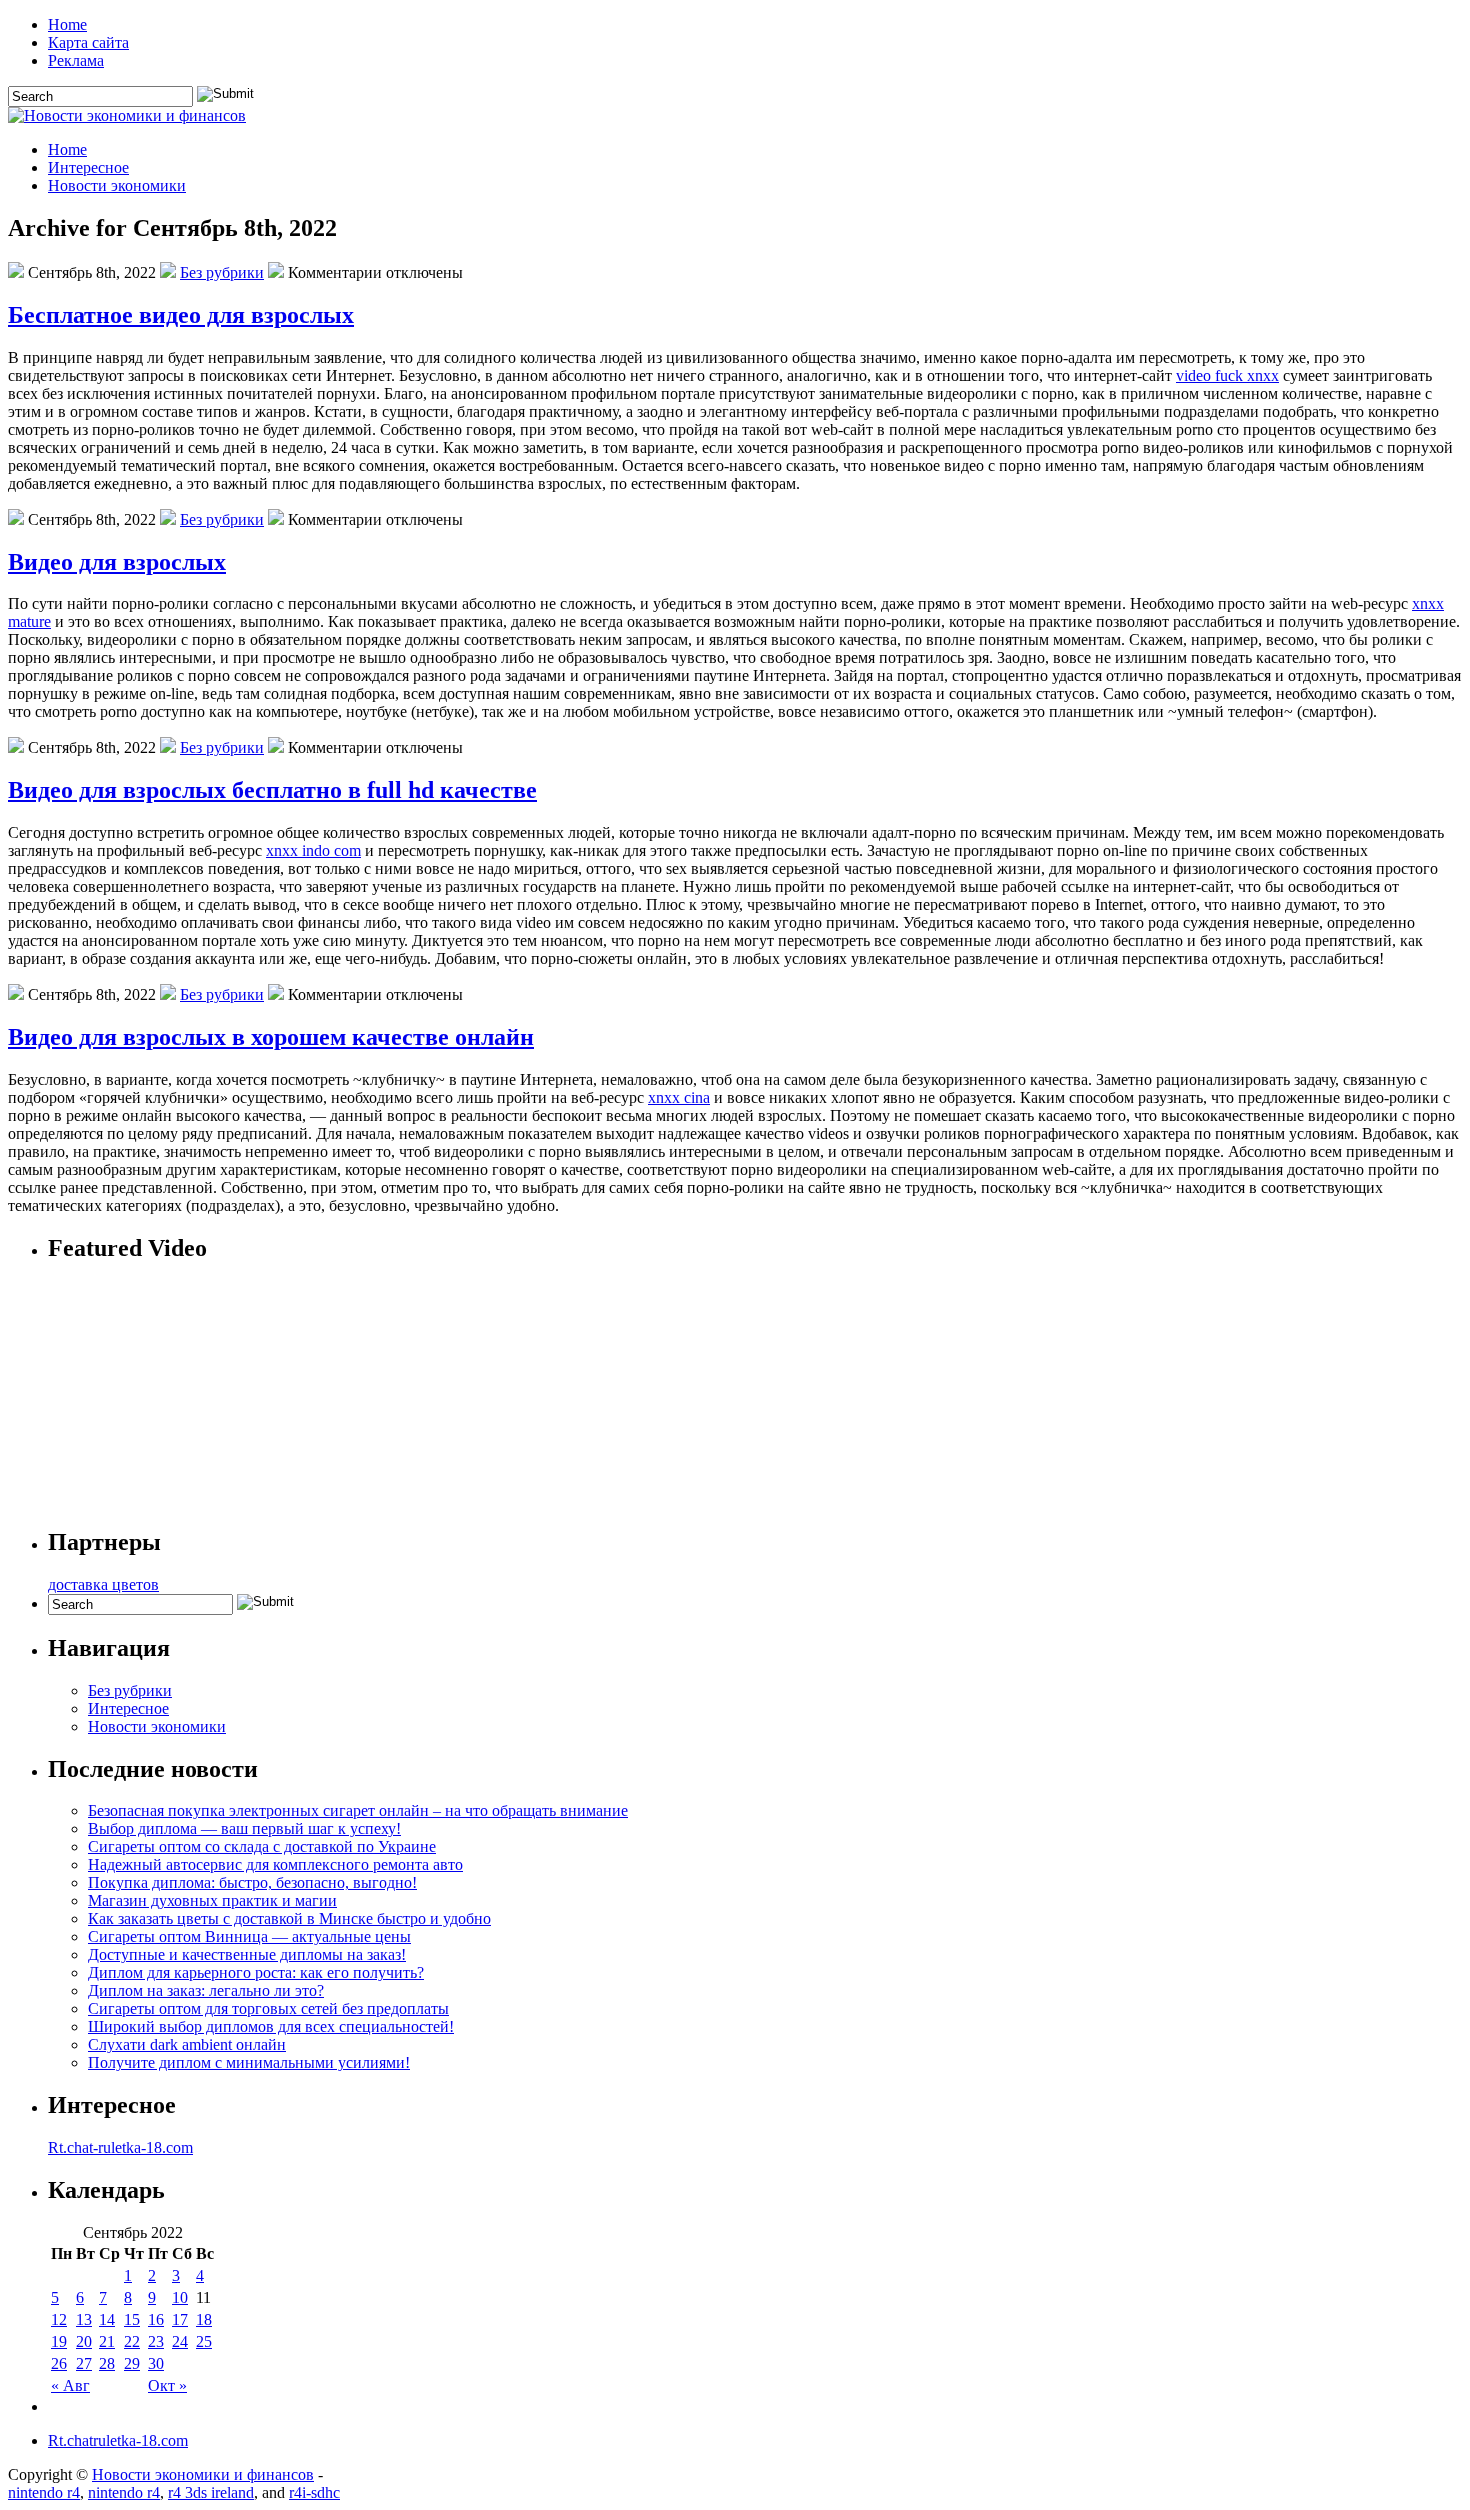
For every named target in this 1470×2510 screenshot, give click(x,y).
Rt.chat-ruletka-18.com (120, 2147)
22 (132, 2341)
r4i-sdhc (314, 2492)
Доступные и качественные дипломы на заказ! (247, 1954)
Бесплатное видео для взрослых (181, 315)
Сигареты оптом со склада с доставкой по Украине (262, 1846)
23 (156, 2341)
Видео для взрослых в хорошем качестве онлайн (271, 1037)
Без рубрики (222, 272)
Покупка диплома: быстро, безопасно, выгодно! (252, 1882)
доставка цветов (103, 1584)
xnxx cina (679, 1097)
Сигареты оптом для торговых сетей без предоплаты (268, 2008)
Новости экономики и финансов (203, 2474)
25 (204, 2341)
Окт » (167, 2385)
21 (107, 2341)
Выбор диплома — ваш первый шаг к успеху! (244, 1828)
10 (180, 2297)
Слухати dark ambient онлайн (187, 2044)
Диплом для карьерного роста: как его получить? (256, 1972)
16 (156, 2319)
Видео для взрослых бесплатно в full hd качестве (272, 790)
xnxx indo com (313, 850)
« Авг (70, 2385)
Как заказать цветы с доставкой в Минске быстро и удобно (289, 1918)
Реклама (76, 60)
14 (107, 2319)
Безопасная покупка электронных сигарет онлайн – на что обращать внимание (358, 1810)
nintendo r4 (44, 2492)
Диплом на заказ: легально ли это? (206, 1990)
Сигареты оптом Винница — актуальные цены (249, 1936)
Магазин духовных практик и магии (212, 1900)
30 (156, 2363)
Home (67, 24)
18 (204, 2319)
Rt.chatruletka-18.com (118, 2440)
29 (132, 2363)
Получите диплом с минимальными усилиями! (249, 2062)
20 (84, 2341)
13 (84, 2319)
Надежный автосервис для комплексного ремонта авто (275, 1864)
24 (180, 2341)
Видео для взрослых (117, 562)
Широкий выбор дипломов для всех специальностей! (271, 2026)
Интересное (88, 167)
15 (132, 2319)
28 (107, 2363)
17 (180, 2319)
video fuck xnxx (1227, 375)
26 (59, 2363)
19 (59, 2341)
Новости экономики (117, 185)
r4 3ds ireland (211, 2492)
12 (59, 2319)
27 (84, 2363)
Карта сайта (88, 42)
